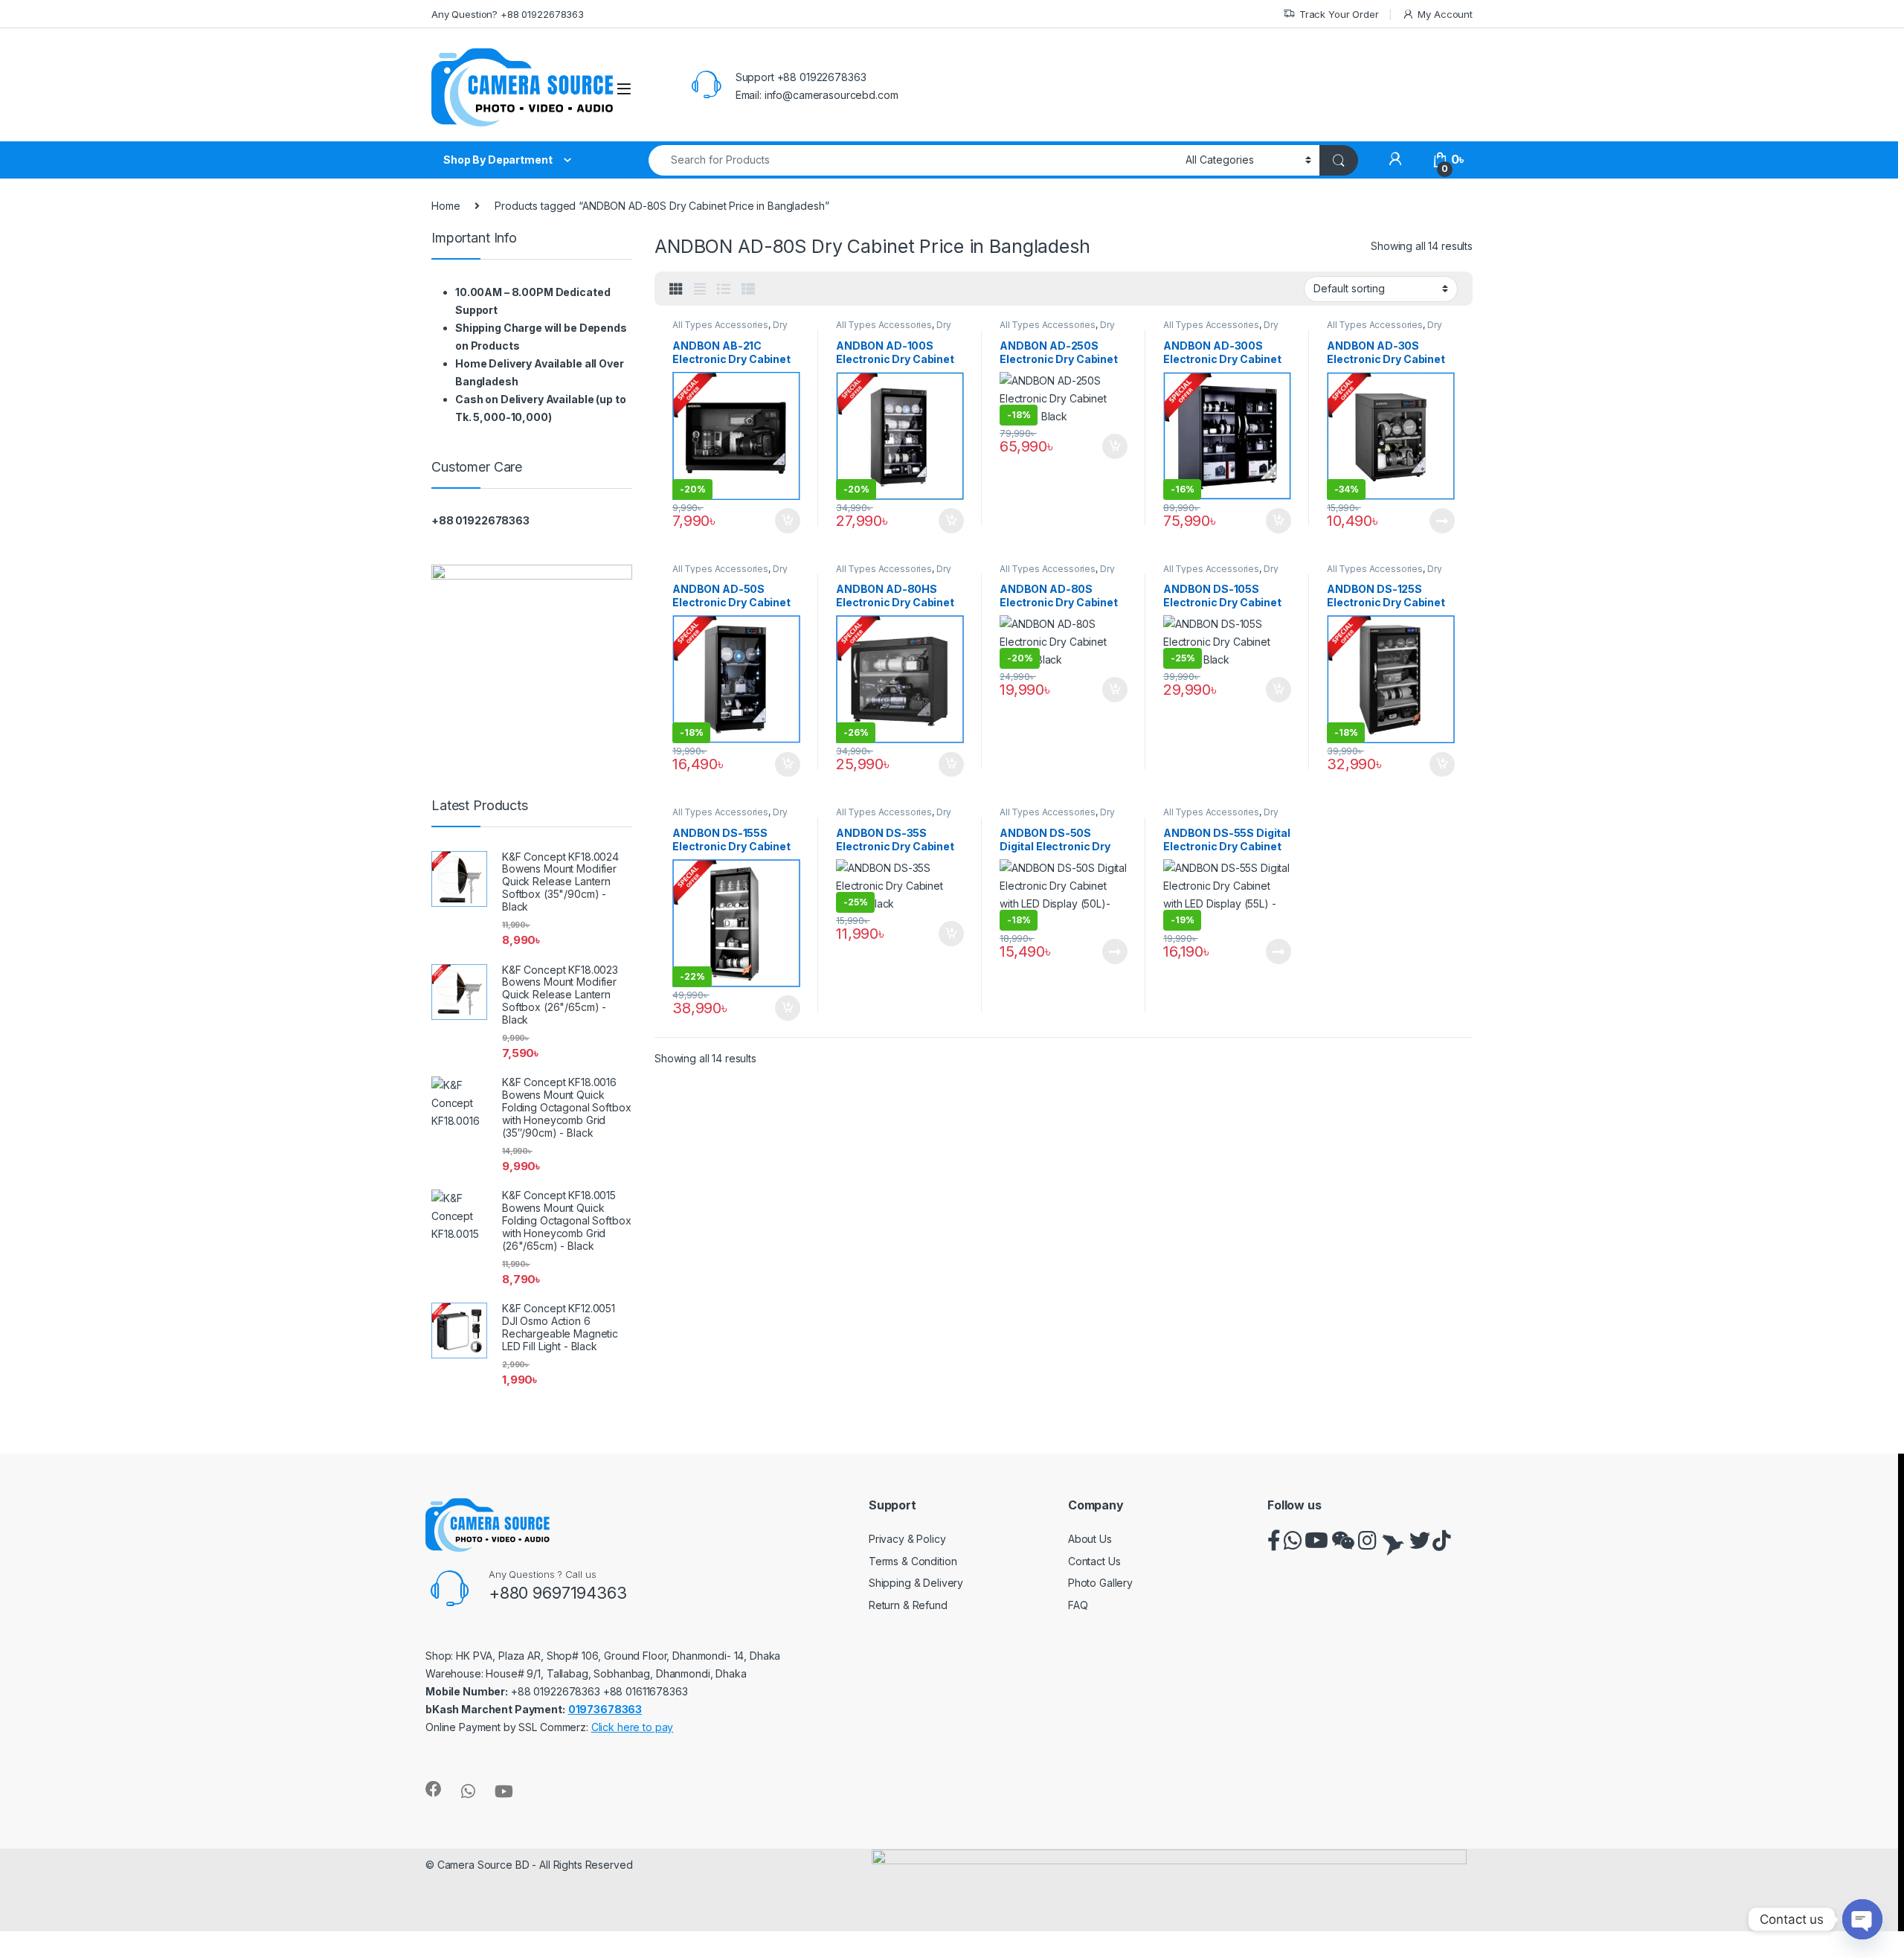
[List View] (724, 289)
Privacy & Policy (907, 1539)
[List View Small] (748, 289)
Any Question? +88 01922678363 (508, 14)
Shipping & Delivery (916, 1583)
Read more (1442, 521)
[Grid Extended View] (700, 289)
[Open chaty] (1862, 1919)
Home (446, 206)
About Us (1090, 1539)
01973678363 (605, 1709)
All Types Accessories (720, 325)
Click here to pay (633, 1727)
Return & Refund (908, 1605)
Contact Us (1094, 1561)
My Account (1445, 14)
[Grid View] (676, 289)
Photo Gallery (1100, 1583)
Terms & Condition (913, 1561)
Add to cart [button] (788, 521)
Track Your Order (1339, 14)
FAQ (1078, 1605)
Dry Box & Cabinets (730, 330)
